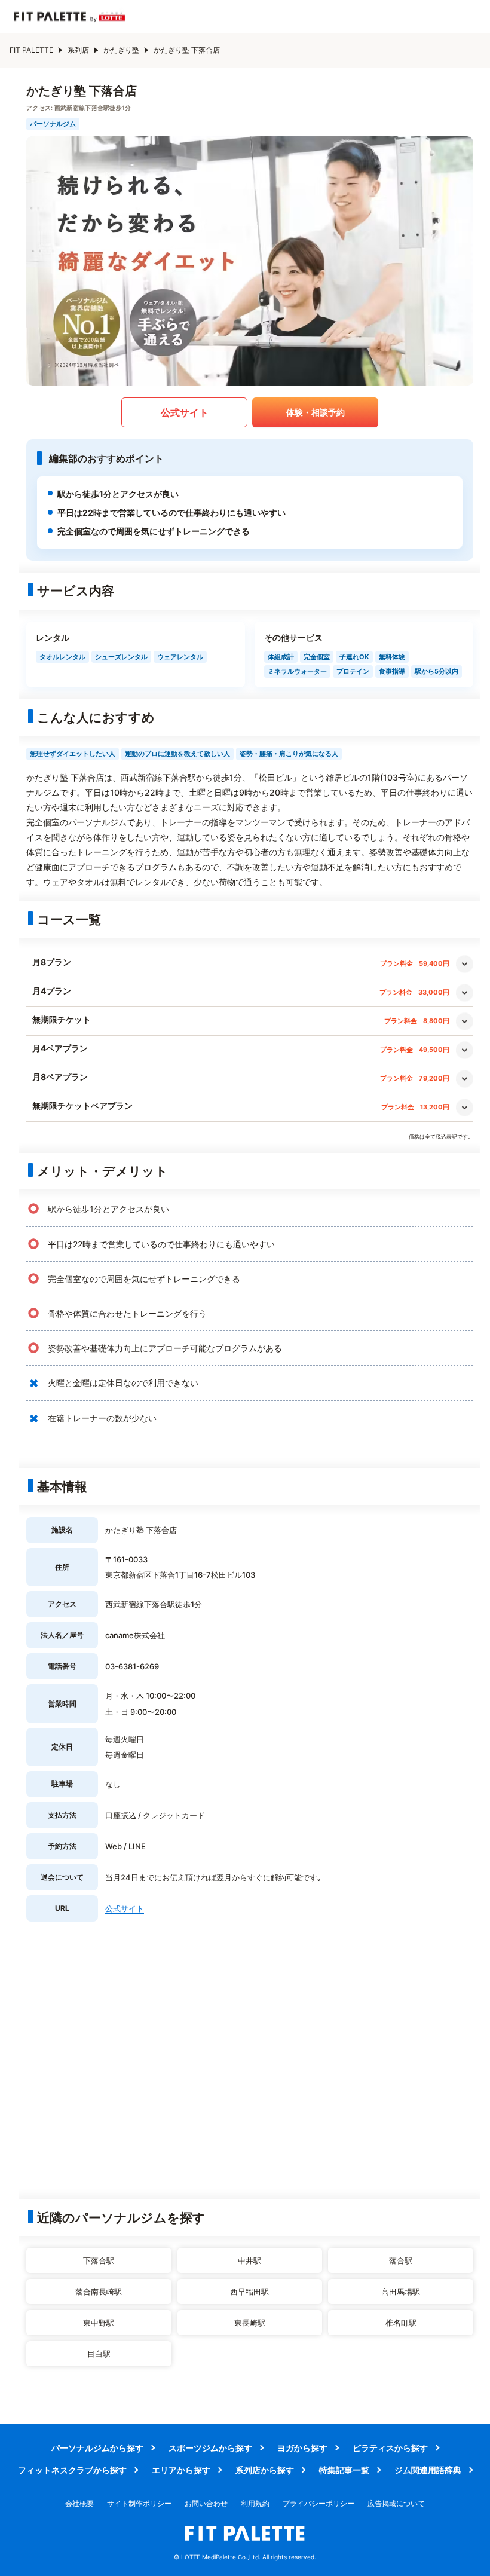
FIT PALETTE (31, 50)
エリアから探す (181, 2470)
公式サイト (185, 412)
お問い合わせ (206, 2503)
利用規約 (255, 2503)
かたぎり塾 (121, 50)
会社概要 (79, 2503)
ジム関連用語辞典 (428, 2470)
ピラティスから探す (390, 2448)
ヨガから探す (302, 2448)
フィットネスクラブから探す (72, 2470)
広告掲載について (396, 2503)
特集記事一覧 (344, 2470)
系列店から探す (265, 2470)
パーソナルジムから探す (97, 2448)
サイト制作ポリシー (139, 2503)
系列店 (78, 50)
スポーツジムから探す (210, 2448)
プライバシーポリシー (318, 2503)
